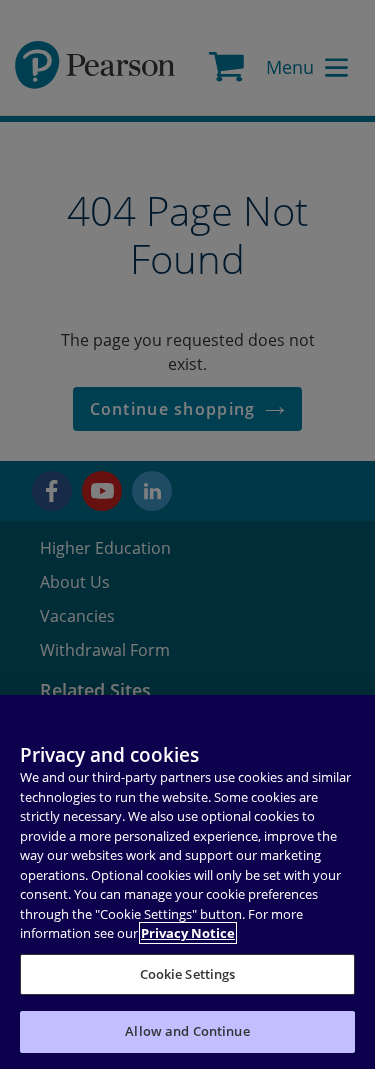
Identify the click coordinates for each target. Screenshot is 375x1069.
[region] (187, 882)
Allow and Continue (187, 1031)
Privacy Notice (188, 933)
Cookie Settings (188, 974)
